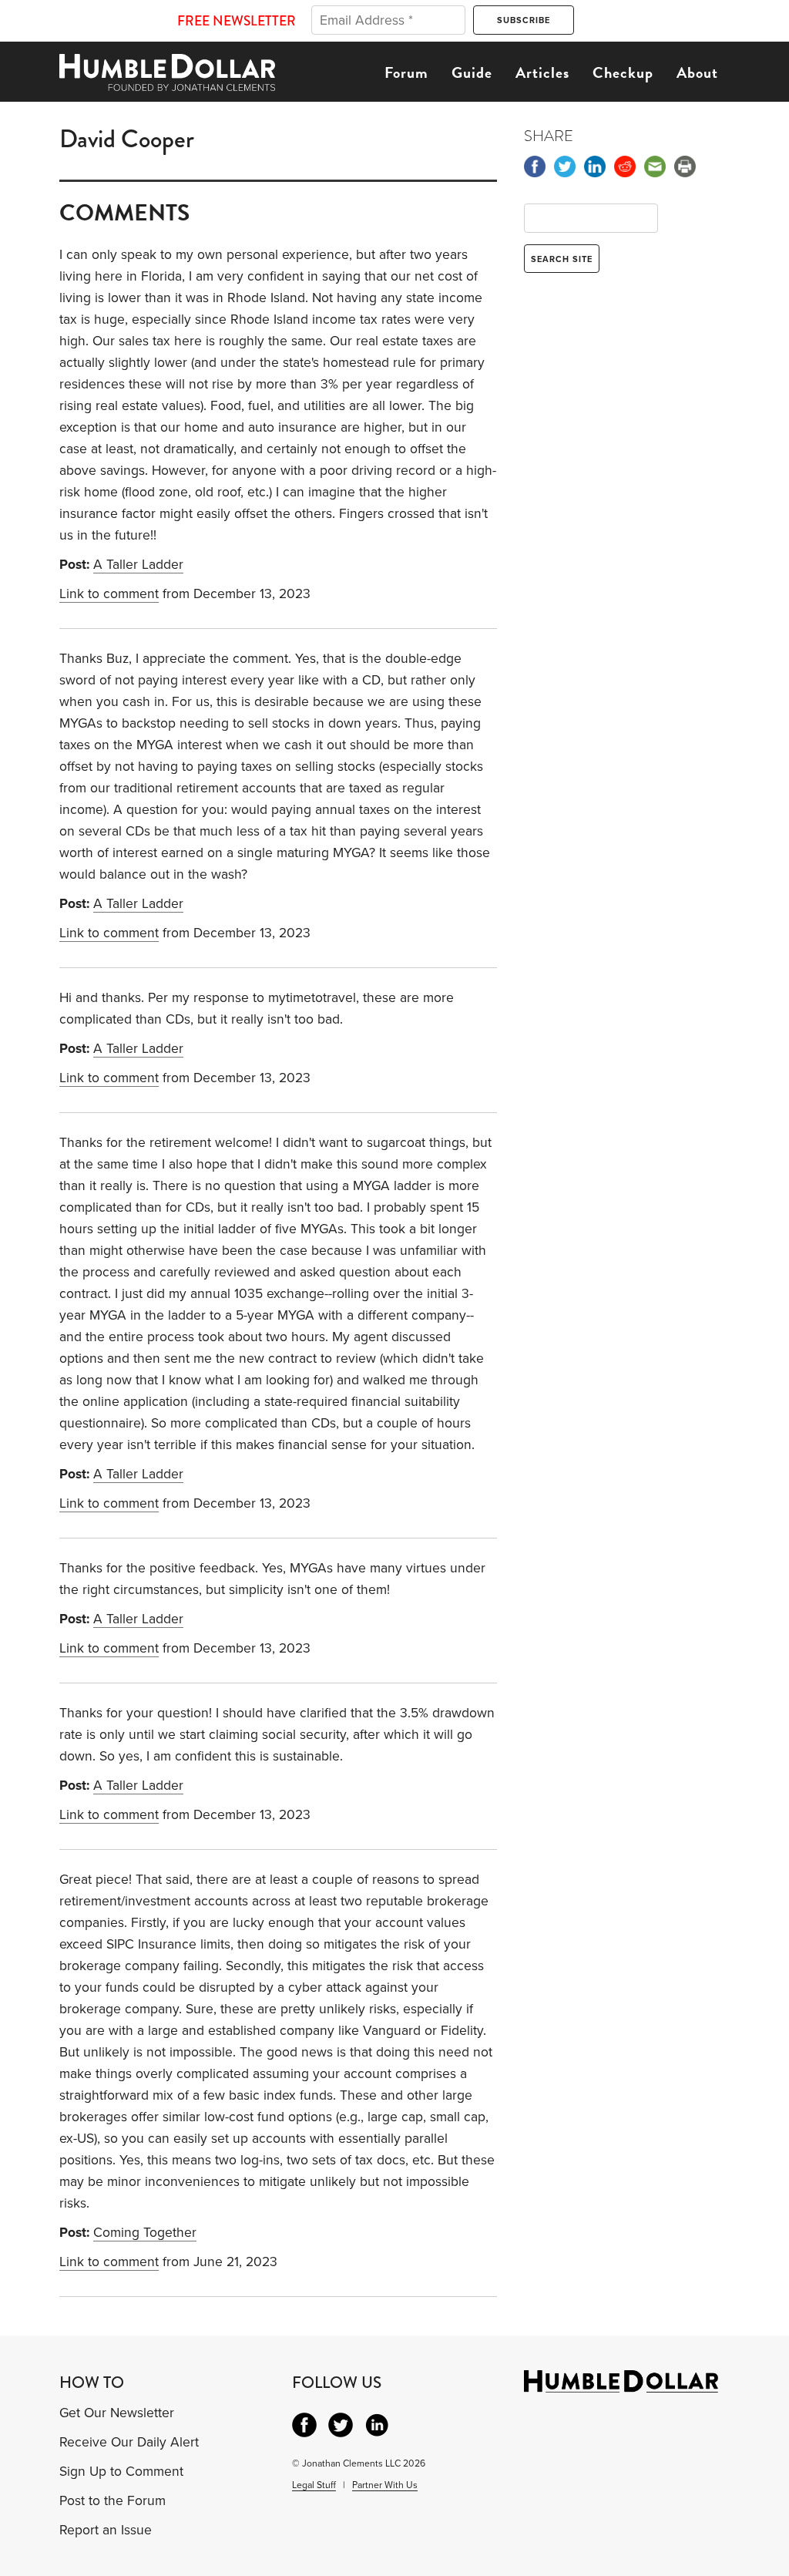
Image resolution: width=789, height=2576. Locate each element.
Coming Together (145, 2233)
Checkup (623, 72)
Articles (542, 72)
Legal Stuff (314, 2485)
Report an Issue (106, 2530)
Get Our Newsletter (117, 2413)
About (697, 72)
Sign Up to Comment (121, 2472)
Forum (406, 72)
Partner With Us (385, 2485)
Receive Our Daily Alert (129, 2442)
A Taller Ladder (138, 565)
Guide (472, 72)
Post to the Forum (112, 2501)
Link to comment (109, 594)
